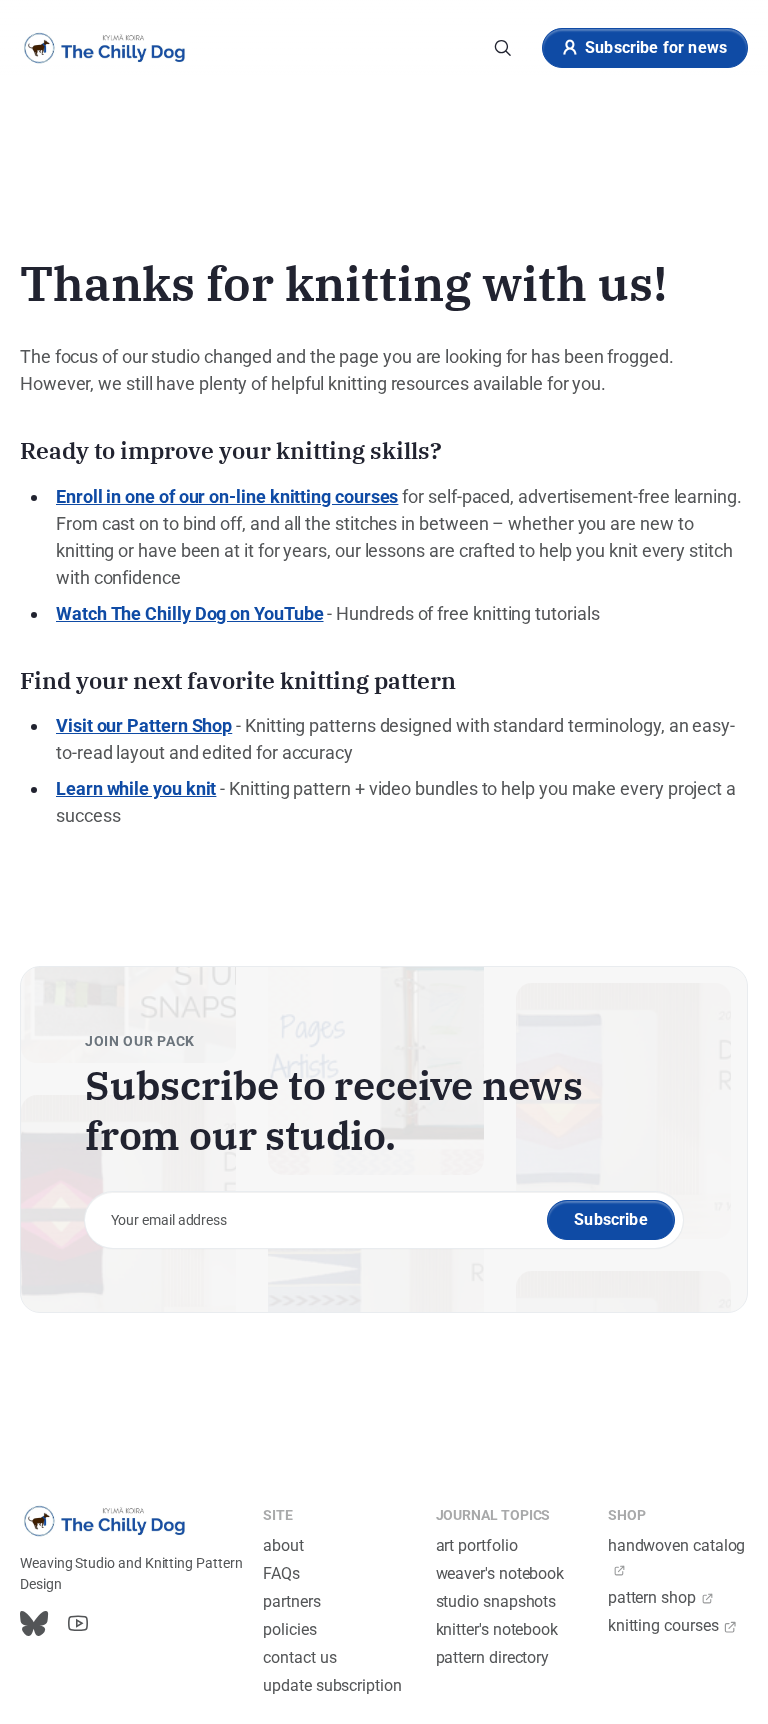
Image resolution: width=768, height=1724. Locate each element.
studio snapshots (496, 1601)
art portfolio (477, 1545)
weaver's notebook (500, 1573)
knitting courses (663, 1625)
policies (289, 1629)
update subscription (332, 1685)
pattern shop (652, 1597)
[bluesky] (34, 1623)
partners (291, 1601)
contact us (299, 1657)
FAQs (281, 1573)
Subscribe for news (656, 47)
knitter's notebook (497, 1629)
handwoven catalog (677, 1545)
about (283, 1545)
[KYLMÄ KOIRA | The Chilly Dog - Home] (105, 48)
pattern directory (493, 1657)
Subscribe (610, 1219)
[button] (503, 48)
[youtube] (78, 1623)
